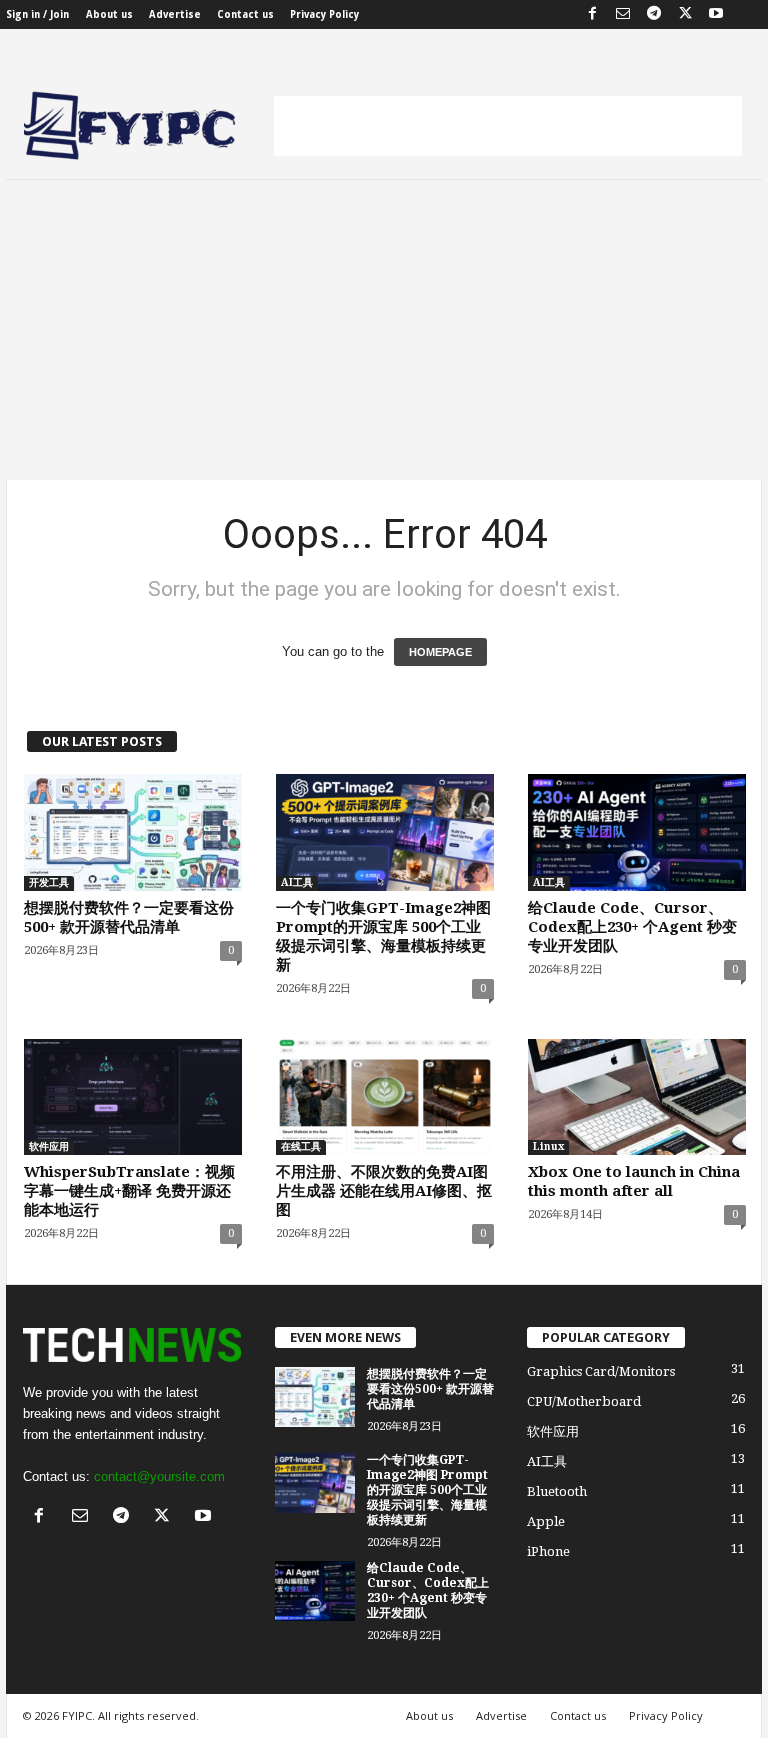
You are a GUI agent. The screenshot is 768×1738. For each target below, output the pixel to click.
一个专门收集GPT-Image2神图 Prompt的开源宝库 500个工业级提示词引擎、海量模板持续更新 (383, 936)
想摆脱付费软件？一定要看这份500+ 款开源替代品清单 (129, 917)
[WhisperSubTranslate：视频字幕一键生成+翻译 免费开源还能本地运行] (133, 1097)
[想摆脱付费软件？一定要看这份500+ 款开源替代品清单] (133, 832)
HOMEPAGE (440, 652)
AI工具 (297, 882)
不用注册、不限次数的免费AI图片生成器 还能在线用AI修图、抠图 (384, 1191)
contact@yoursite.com (159, 1476)
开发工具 (49, 882)
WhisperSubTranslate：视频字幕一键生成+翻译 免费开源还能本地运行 (129, 1191)
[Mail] (623, 14)
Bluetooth (557, 1491)
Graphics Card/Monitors (601, 1371)
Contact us (245, 14)
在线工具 (301, 1146)
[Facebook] (592, 14)
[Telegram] (654, 14)
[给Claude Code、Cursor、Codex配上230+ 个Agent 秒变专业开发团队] (637, 832)
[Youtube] (716, 14)
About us (109, 14)
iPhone (548, 1551)
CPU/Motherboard (584, 1401)
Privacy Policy (324, 14)
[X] (685, 14)
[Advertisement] (508, 126)
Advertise (175, 14)
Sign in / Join (37, 14)
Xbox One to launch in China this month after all (634, 1181)
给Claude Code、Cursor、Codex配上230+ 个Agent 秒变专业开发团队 (632, 927)
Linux (548, 1146)
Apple (546, 1521)
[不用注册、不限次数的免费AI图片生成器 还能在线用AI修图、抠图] (385, 1097)
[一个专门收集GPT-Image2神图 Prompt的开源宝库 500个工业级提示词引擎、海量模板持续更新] (385, 832)
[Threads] (747, 14)
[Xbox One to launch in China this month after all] (637, 1097)
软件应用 (49, 1146)
